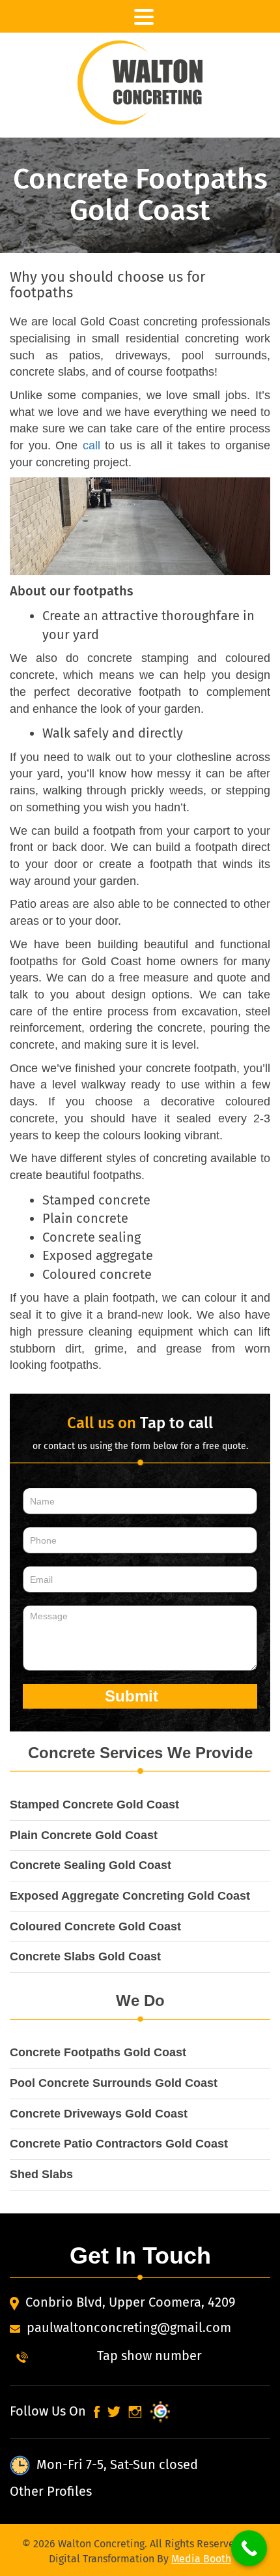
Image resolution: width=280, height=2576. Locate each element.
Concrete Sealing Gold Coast (91, 1865)
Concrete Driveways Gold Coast (99, 2114)
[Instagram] (134, 2411)
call (91, 445)
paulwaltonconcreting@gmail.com (129, 2328)
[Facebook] (96, 2411)
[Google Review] (158, 2411)
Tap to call (176, 1423)
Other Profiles (51, 2491)
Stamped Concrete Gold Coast (94, 1805)
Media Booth (201, 2559)
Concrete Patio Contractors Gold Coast (119, 2144)
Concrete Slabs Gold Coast (85, 1956)
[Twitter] (113, 2411)
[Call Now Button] (249, 2548)
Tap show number (149, 2356)
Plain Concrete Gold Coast (84, 1835)
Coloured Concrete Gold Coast (95, 1926)
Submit (134, 1696)
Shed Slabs (41, 2174)
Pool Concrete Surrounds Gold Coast (114, 2083)
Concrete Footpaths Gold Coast (98, 2052)
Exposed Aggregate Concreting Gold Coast (130, 1896)
